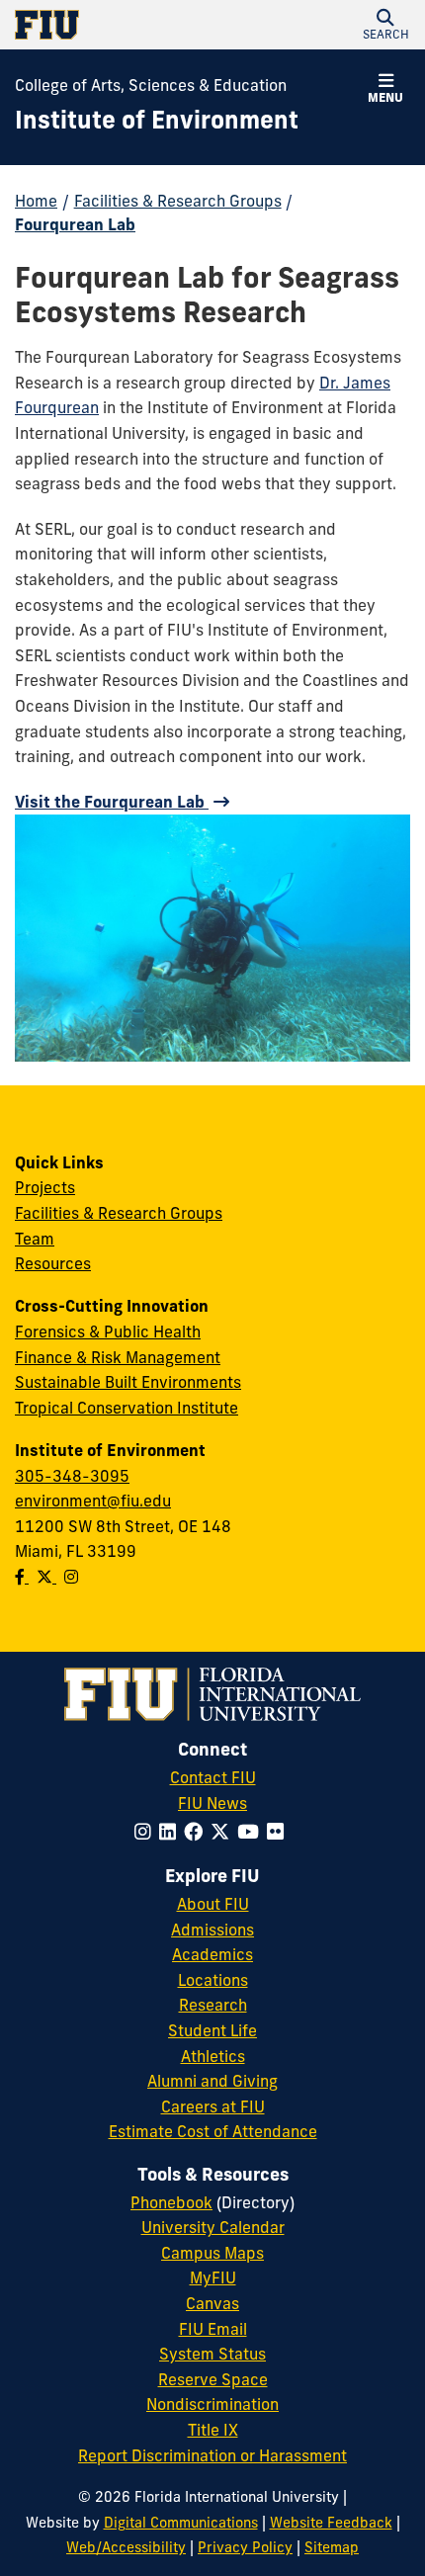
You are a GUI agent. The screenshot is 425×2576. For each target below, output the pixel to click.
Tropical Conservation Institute (127, 1408)
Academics (212, 1954)
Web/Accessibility (126, 2547)
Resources (53, 1263)
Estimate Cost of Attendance (213, 2131)
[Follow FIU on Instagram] (147, 1832)
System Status (212, 2354)
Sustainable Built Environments (128, 1382)
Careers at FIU (213, 2106)
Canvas (212, 2303)
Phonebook (171, 2202)
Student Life (212, 2030)
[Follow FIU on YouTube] (252, 1832)
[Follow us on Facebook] (22, 1577)
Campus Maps (212, 2253)
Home (36, 201)
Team (35, 1239)
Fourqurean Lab (75, 224)
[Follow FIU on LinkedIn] (171, 1832)
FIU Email (213, 2329)
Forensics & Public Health (108, 1331)
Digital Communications (181, 2523)
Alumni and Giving (212, 2081)
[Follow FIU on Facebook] (197, 1832)
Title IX (213, 2430)
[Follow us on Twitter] (46, 1577)
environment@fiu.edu (93, 1501)
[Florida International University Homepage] (114, 25)
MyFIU (213, 2277)
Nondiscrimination (212, 2404)
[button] (385, 25)
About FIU (213, 1904)
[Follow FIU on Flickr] (279, 1832)
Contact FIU (213, 1777)
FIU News (212, 1803)
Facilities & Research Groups (178, 201)
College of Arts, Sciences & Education (151, 85)
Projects (45, 1187)
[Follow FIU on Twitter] (224, 1832)
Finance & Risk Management (118, 1357)
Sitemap (332, 2547)
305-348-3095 (72, 1476)
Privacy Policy (245, 2547)
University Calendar (213, 2227)
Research (213, 2005)
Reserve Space (213, 2379)
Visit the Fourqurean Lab (112, 802)
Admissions (212, 1930)
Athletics (213, 2056)
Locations (213, 1980)
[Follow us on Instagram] (71, 1577)
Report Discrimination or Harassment (212, 2455)
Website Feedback (331, 2523)
